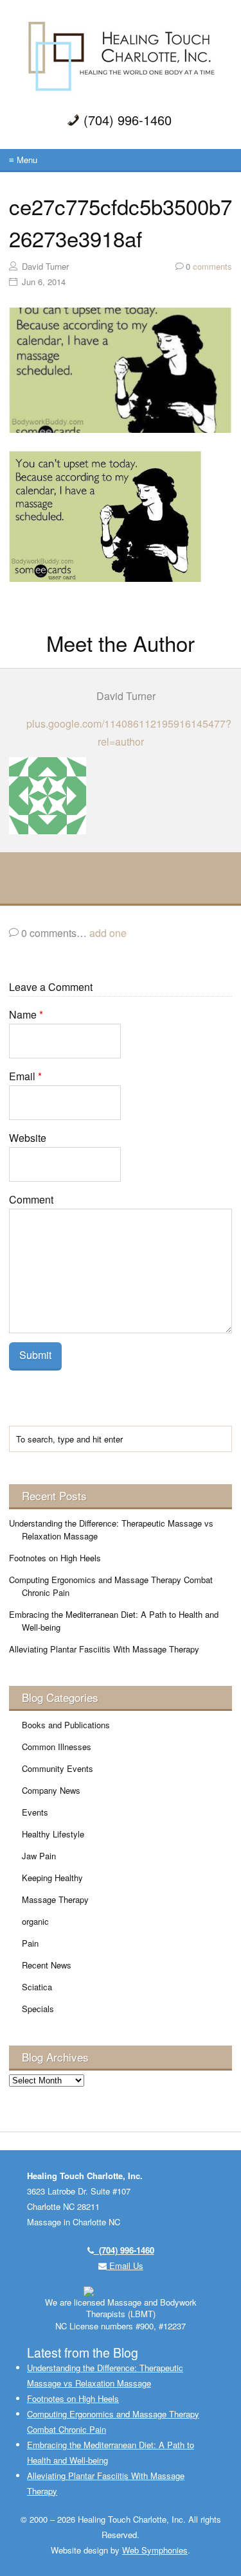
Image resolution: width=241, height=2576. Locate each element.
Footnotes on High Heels (55, 1558)
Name (26, 1014)
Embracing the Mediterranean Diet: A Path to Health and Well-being (114, 1621)
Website (28, 1138)
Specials (38, 2009)
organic (35, 1921)
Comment (31, 1199)
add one (108, 933)
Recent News (47, 1965)
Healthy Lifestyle (53, 1834)
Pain (30, 1943)
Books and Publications (66, 1725)
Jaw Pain (39, 1856)
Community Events (58, 1768)
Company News (51, 1790)
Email (25, 1076)
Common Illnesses (57, 1747)
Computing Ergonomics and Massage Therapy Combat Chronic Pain (111, 1586)
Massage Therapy (55, 1899)
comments (209, 266)
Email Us (125, 2265)
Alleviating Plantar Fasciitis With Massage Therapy (104, 1649)
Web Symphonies (155, 2550)
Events (35, 1812)
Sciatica (37, 1987)
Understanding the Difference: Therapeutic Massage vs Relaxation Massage (111, 1529)
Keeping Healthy (52, 1878)
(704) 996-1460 (124, 2250)
